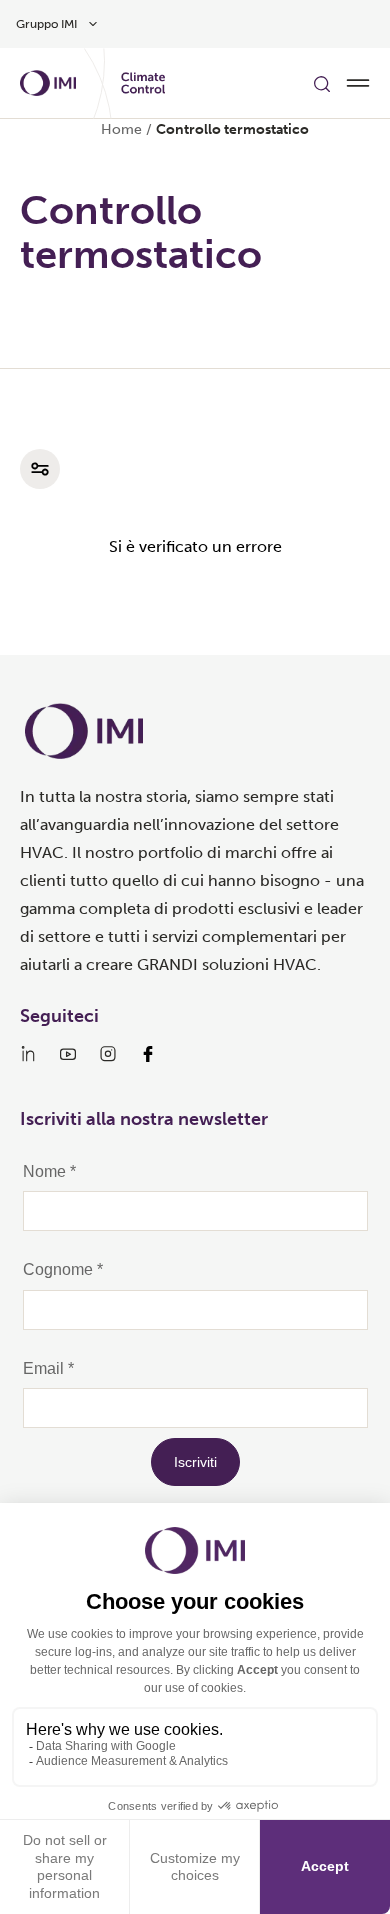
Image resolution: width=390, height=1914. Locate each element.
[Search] (322, 83)
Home (121, 129)
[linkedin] (28, 1054)
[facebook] (148, 1054)
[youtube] (68, 1054)
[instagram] (108, 1054)
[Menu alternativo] (358, 83)
